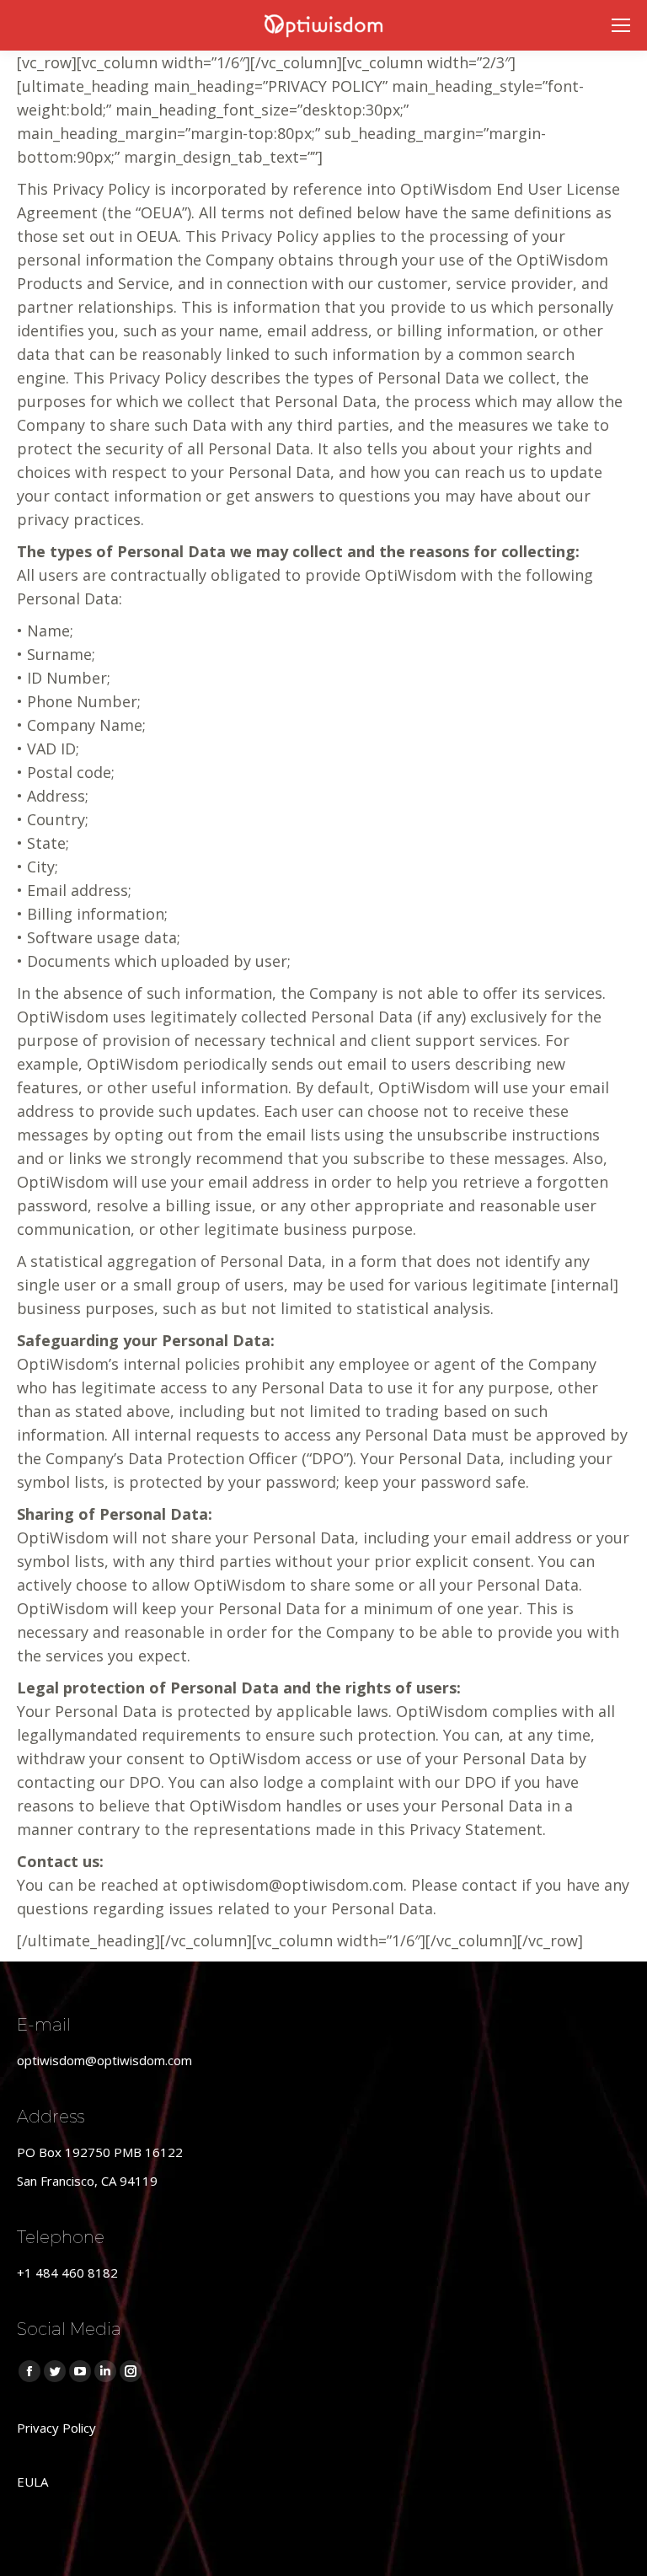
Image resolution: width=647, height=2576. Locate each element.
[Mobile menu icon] (621, 25)
